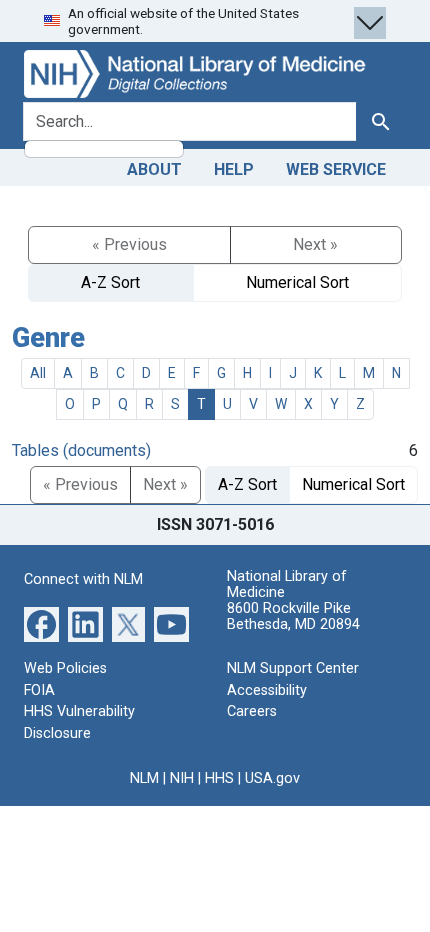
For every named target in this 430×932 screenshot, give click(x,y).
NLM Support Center (293, 668)
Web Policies (65, 668)
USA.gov (272, 778)
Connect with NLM (83, 579)
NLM (144, 778)
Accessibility (267, 690)
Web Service (336, 169)
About (154, 169)
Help (234, 169)
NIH (182, 778)
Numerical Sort (297, 282)
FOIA (39, 690)
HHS (219, 778)
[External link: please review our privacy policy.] (41, 623)
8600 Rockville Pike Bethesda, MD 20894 (293, 616)
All (38, 373)
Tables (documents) (81, 450)
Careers (252, 711)
